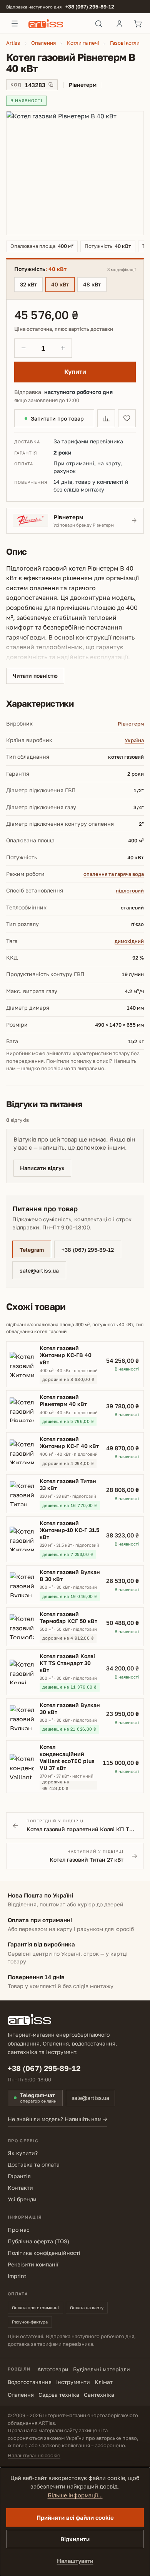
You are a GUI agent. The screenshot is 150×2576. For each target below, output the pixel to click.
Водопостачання (30, 2382)
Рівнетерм (131, 724)
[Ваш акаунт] (119, 24)
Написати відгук (42, 1168)
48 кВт (92, 284)
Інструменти (73, 2382)
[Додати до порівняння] (106, 418)
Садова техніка (59, 2395)
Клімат (104, 2382)
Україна (134, 740)
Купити (75, 372)
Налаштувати (75, 2561)
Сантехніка (99, 2395)
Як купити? (23, 2153)
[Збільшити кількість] (63, 348)
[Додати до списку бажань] (127, 418)
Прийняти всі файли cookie (75, 2517)
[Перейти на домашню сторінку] (57, 24)
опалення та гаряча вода (114, 874)
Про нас (19, 2230)
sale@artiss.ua (39, 1270)
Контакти (20, 2188)
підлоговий (130, 891)
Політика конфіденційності (44, 2253)
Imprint (17, 2276)
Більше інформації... (75, 2495)
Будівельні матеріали (102, 2369)
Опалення (21, 2395)
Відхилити (75, 2539)
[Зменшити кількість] (23, 348)
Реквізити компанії (33, 2264)
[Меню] (15, 24)
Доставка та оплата (34, 2164)
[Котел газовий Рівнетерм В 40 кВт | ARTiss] (75, 173)
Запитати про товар (57, 418)
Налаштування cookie (34, 2455)
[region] (75, 173)
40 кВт (60, 284)
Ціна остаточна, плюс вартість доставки (64, 329)
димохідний (129, 941)
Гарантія (19, 2176)
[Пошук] (99, 24)
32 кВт (28, 284)
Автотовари (53, 2369)
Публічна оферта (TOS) (38, 2241)
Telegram (32, 1250)
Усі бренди (22, 2199)
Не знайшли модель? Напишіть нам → (57, 2119)
